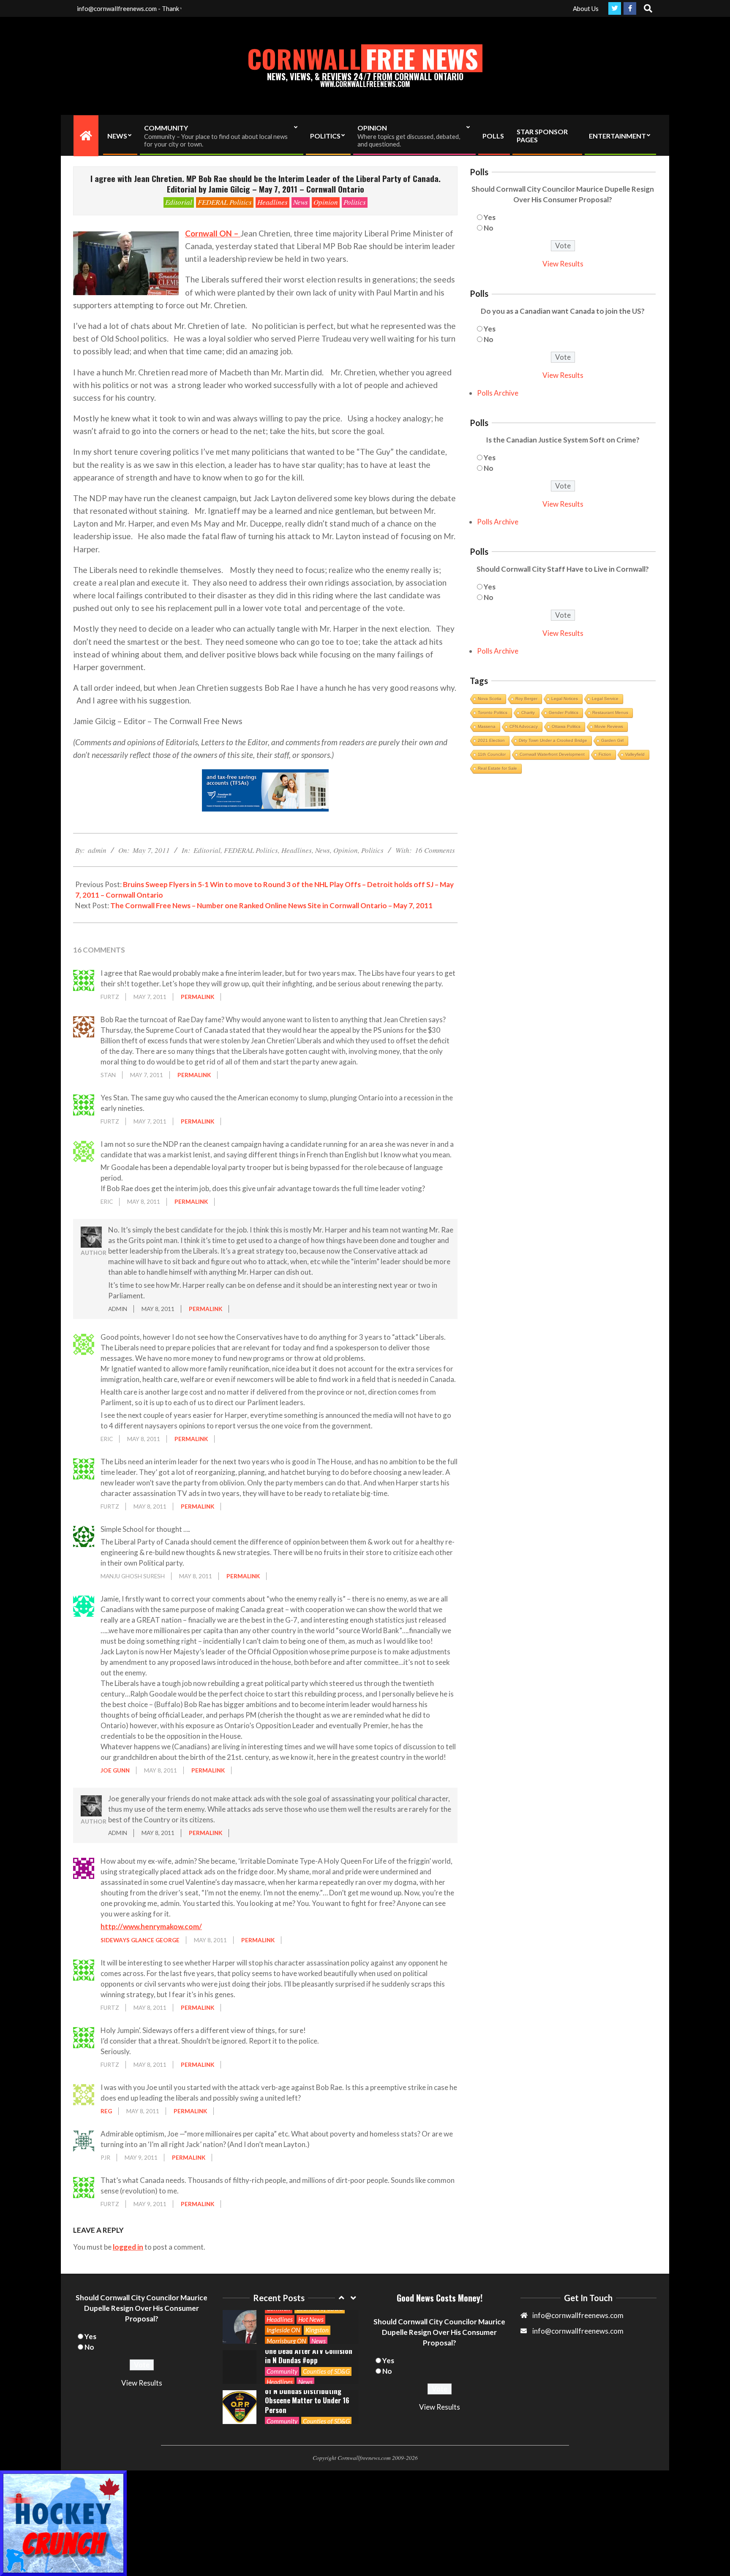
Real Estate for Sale (497, 768)
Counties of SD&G (326, 2371)
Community (282, 2371)
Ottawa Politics (566, 726)
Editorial (179, 202)
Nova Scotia (490, 699)
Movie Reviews (609, 726)
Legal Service (605, 699)
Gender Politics (564, 713)
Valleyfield (635, 754)
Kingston (317, 2330)
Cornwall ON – (213, 233)
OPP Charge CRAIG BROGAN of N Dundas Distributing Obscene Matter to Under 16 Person (307, 2395)
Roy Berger (526, 699)
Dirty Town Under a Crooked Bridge (553, 740)
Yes (490, 217)
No (489, 228)
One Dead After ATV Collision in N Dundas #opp (309, 2356)
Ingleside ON (283, 2330)
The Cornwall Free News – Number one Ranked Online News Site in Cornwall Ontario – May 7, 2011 (271, 905)
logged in (128, 2247)
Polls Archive (498, 393)
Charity (528, 713)
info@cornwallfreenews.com (578, 2331)
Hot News (311, 2319)
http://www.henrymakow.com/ (151, 1926)
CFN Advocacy (524, 726)
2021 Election (491, 740)
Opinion (326, 202)
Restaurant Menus (610, 713)
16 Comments (435, 850)
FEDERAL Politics (225, 202)
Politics (355, 202)
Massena (487, 726)
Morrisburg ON (286, 2341)
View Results (563, 264)
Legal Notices (565, 699)
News (301, 202)
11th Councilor (492, 754)
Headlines (272, 202)
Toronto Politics (493, 713)
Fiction (605, 754)
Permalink (197, 997)
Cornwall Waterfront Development (552, 754)
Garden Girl (612, 740)
